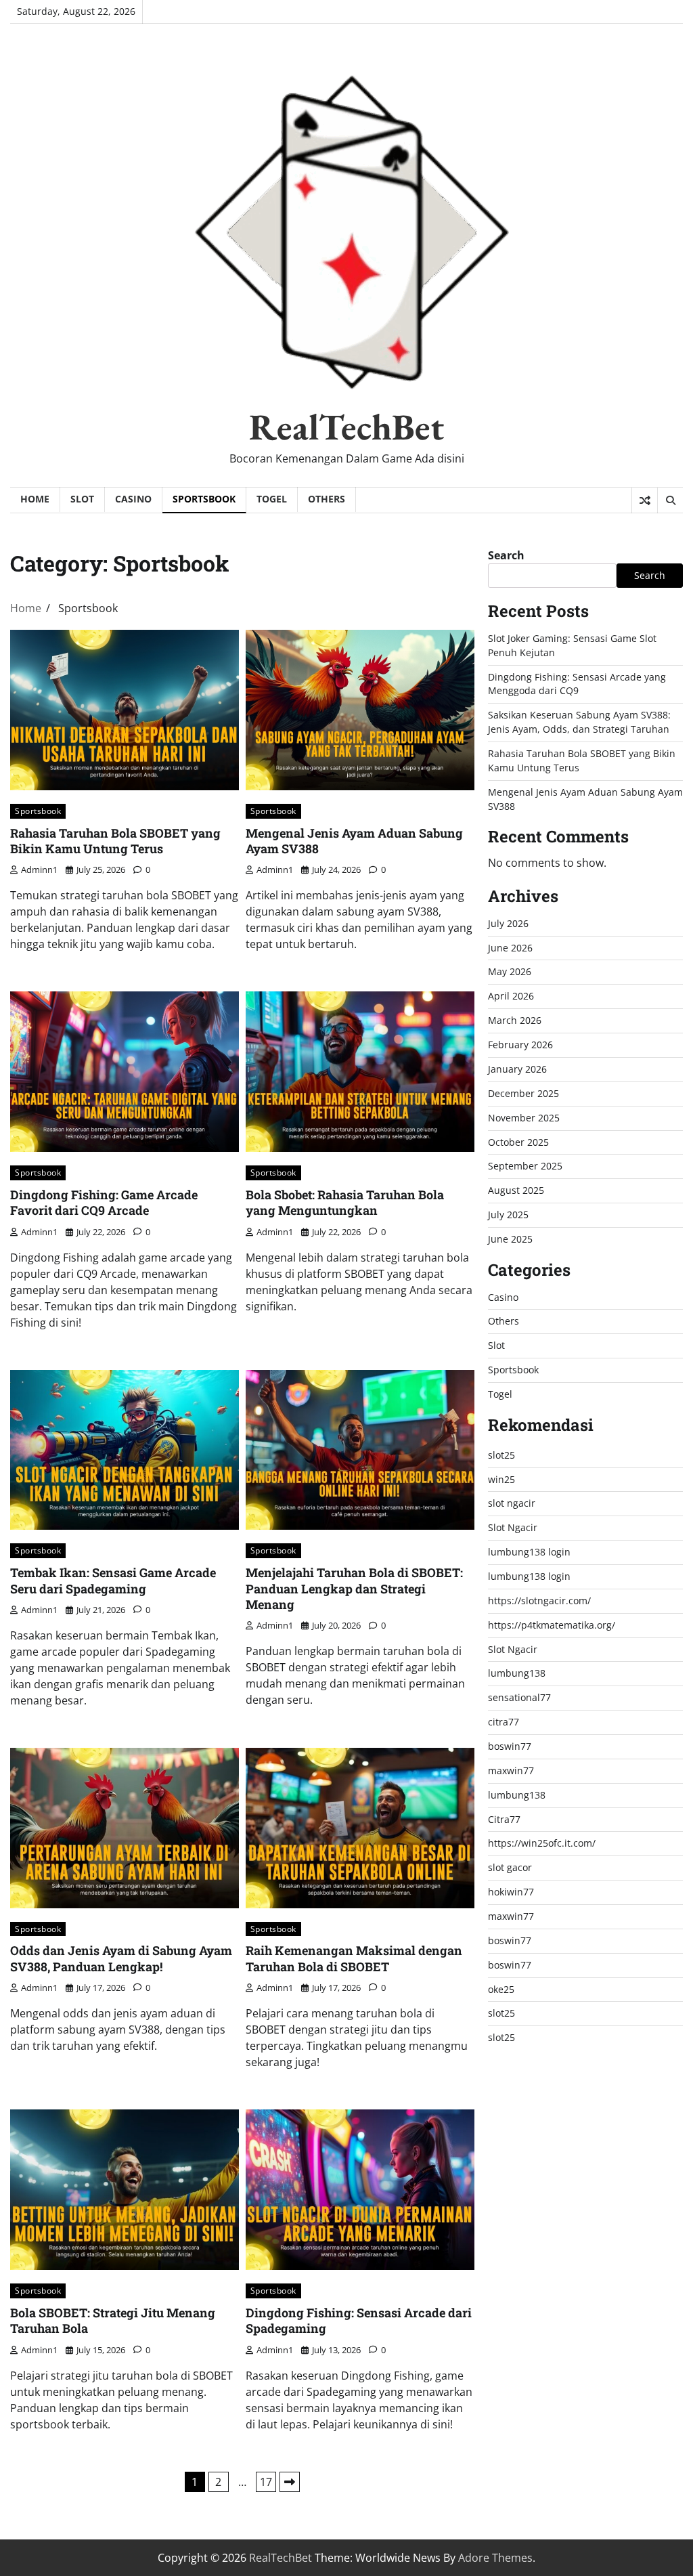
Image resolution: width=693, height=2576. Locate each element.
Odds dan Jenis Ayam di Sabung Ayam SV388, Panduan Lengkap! (121, 1958)
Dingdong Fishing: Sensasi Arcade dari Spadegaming (359, 2320)
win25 (501, 1479)
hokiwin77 (511, 1892)
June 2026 (510, 948)
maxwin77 (511, 1770)
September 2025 (525, 1166)
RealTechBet (346, 427)
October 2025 (518, 1142)
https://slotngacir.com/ (539, 1601)
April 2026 (511, 996)
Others (327, 499)
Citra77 (504, 1819)
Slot (82, 499)
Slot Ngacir (513, 1527)
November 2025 (524, 1118)
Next (290, 2482)
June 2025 (510, 1239)
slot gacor (510, 1867)
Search (506, 555)
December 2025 (523, 1093)
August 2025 (516, 1190)
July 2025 (508, 1215)
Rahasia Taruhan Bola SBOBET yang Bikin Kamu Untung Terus (115, 841)
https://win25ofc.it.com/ (542, 1843)
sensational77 (519, 1697)
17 (266, 2482)
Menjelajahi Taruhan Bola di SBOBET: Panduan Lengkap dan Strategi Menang (354, 1588)
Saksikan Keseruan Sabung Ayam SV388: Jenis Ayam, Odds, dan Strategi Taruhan (579, 722)
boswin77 (510, 1746)
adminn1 (39, 870)
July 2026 (508, 923)
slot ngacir (512, 1503)
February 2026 (520, 1045)
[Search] (670, 500)
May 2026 (510, 971)
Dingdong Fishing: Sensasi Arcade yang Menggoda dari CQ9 (577, 684)
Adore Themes (495, 2558)
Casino (133, 499)
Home (35, 499)
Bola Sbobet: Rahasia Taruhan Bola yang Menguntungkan (345, 1202)
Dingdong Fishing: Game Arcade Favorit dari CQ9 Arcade (104, 1202)
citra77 (504, 1722)
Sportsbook (204, 499)
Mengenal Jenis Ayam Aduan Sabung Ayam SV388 (354, 841)
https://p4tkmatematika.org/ (552, 1625)
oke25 (501, 1989)
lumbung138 (517, 1673)
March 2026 (515, 1020)
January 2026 (517, 1069)
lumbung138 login (529, 1552)
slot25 (501, 1455)
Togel (272, 499)
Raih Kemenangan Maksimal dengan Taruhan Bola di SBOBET (354, 1958)
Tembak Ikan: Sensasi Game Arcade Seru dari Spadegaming (113, 1580)
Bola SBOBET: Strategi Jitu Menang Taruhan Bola (113, 2320)
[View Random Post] (645, 500)
